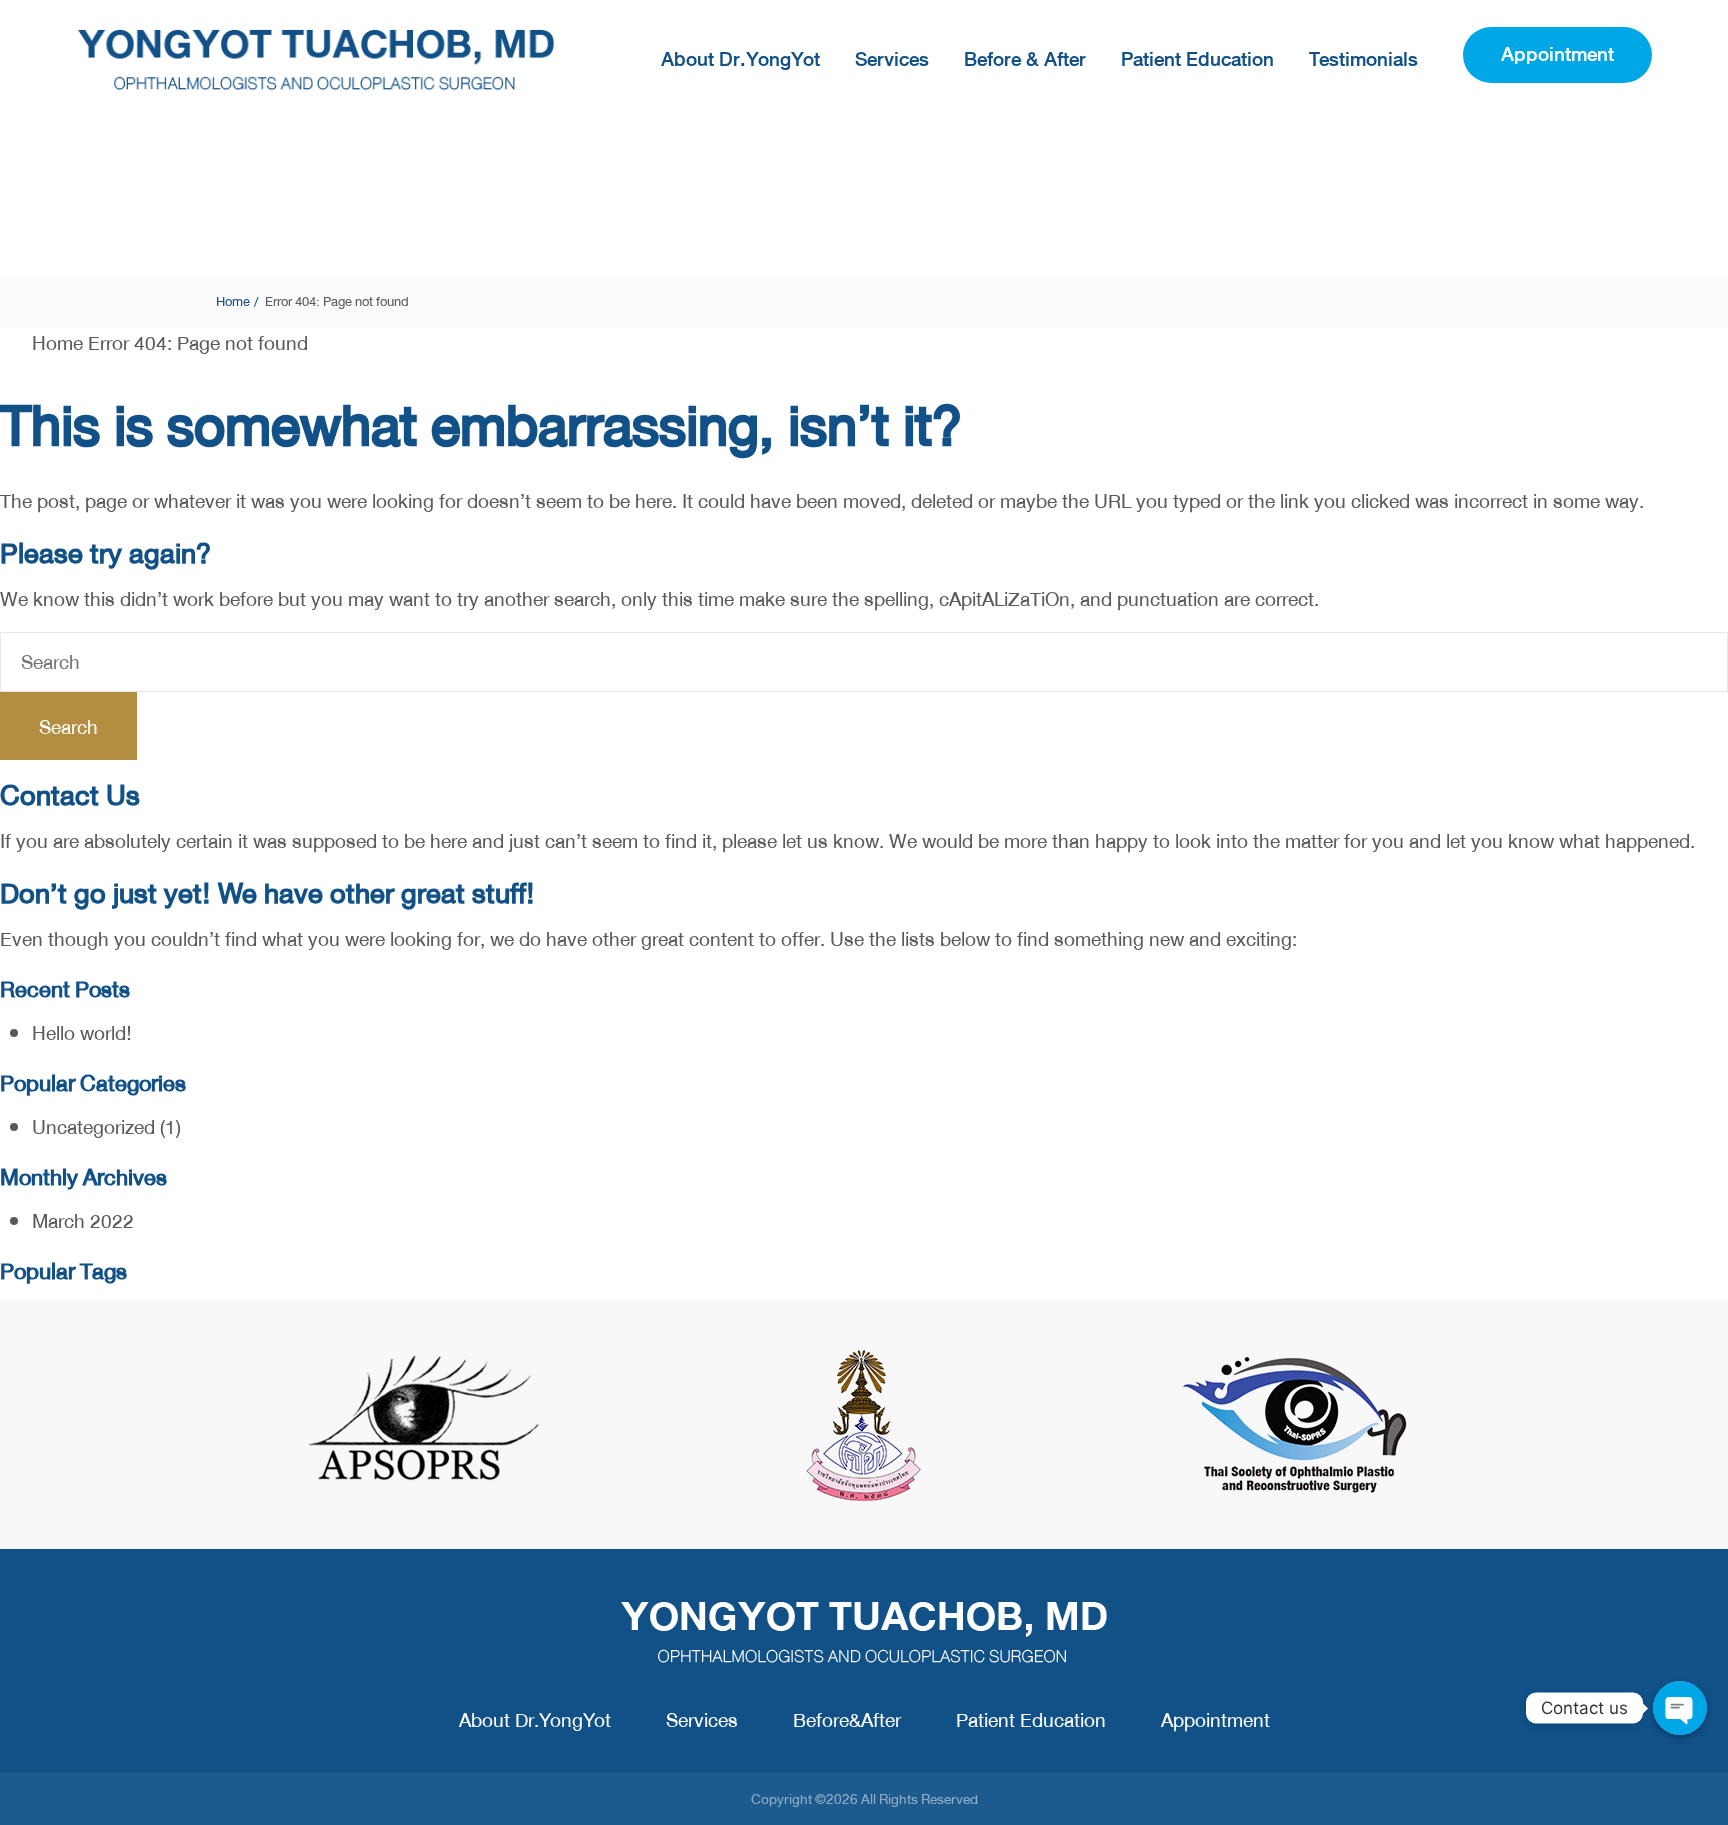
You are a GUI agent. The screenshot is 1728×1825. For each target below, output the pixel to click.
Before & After (1025, 59)
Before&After (847, 1721)
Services (892, 59)
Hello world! (82, 1033)
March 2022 (83, 1221)
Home (233, 301)
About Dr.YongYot (740, 59)
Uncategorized (93, 1127)
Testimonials (1363, 59)
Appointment (1215, 1721)
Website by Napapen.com (1434, 1799)
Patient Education (1197, 59)
